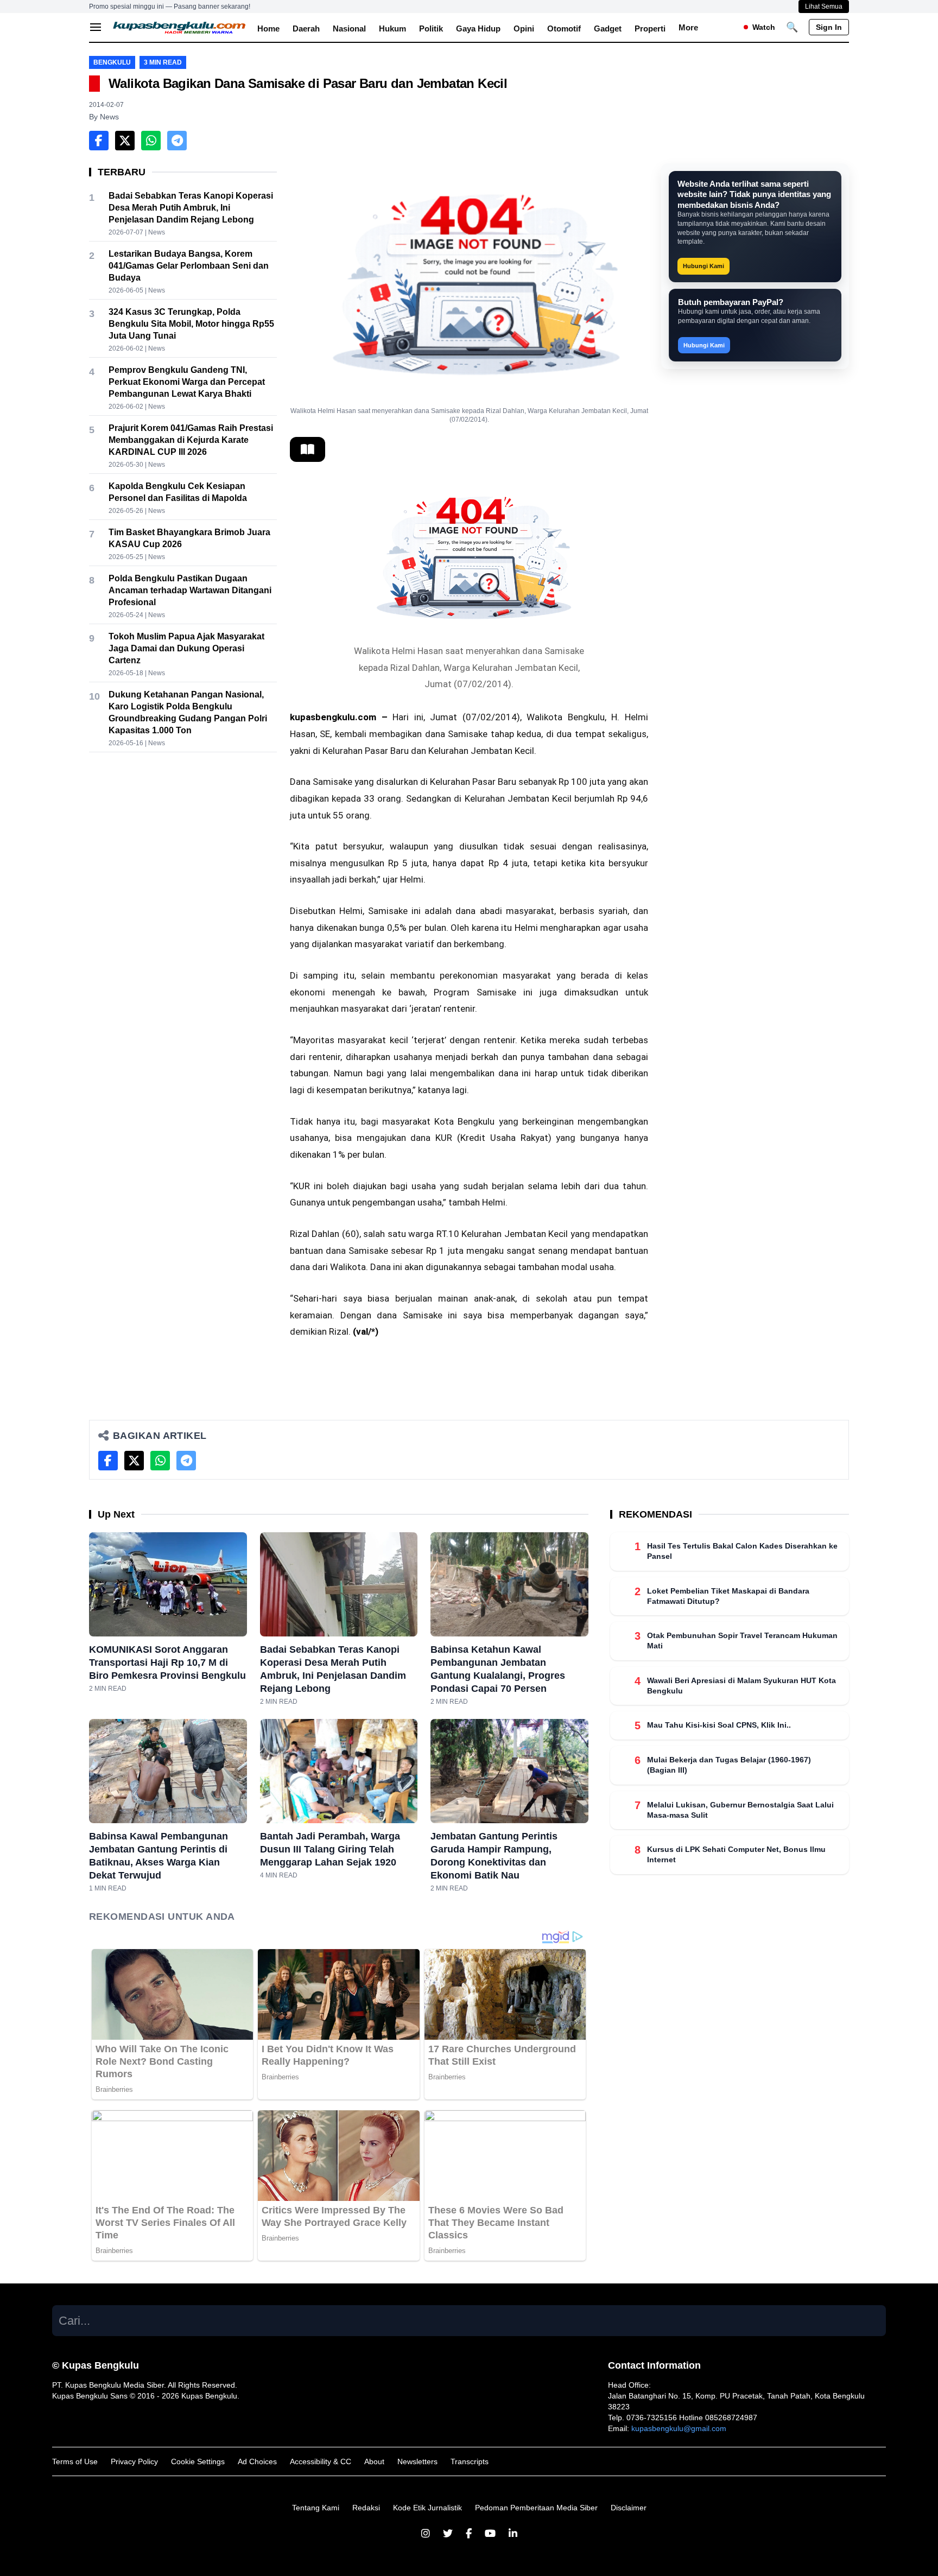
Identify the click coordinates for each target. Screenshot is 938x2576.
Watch (764, 27)
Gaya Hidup (478, 28)
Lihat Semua (824, 7)
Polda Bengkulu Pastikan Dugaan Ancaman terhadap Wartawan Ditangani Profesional (190, 590)
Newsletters (417, 2461)
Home (268, 28)
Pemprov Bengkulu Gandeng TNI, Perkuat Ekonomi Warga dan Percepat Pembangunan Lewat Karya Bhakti (187, 382)
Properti (650, 28)
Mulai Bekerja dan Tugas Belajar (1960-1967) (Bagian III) (729, 1765)
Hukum (392, 28)
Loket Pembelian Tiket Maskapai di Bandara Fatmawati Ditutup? (728, 1595)
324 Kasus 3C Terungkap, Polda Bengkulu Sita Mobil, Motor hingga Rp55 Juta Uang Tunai (191, 324)
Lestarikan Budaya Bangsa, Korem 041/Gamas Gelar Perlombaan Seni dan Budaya (189, 266)
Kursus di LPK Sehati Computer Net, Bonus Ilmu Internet (736, 1854)
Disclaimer (629, 2508)
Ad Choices (257, 2461)
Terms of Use (75, 2461)
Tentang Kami (316, 2508)
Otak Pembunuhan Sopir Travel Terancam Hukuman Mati (742, 1641)
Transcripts (470, 2461)
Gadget (608, 28)
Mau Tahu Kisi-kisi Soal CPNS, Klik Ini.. (719, 1725)
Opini (524, 28)
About (374, 2461)
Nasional (349, 28)
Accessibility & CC (321, 2461)
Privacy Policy (134, 2461)
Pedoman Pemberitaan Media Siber (536, 2508)
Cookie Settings (198, 2461)
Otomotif (564, 28)
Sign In (829, 27)
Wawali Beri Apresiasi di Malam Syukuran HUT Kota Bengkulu (741, 1685)
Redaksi (366, 2508)
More (688, 27)
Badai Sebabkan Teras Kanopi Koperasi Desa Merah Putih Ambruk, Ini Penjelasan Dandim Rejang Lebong (191, 208)
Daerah (306, 28)
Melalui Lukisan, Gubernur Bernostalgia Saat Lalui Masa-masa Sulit (740, 1809)
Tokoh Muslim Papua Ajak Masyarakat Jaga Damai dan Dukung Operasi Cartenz (186, 648)
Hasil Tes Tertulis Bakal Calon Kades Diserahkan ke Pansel (742, 1551)
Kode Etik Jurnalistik (427, 2508)
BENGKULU (112, 62)
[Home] (180, 27)
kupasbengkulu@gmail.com (679, 2428)
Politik (431, 28)
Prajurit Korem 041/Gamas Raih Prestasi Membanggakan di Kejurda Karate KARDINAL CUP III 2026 (191, 440)
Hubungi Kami (703, 266)
